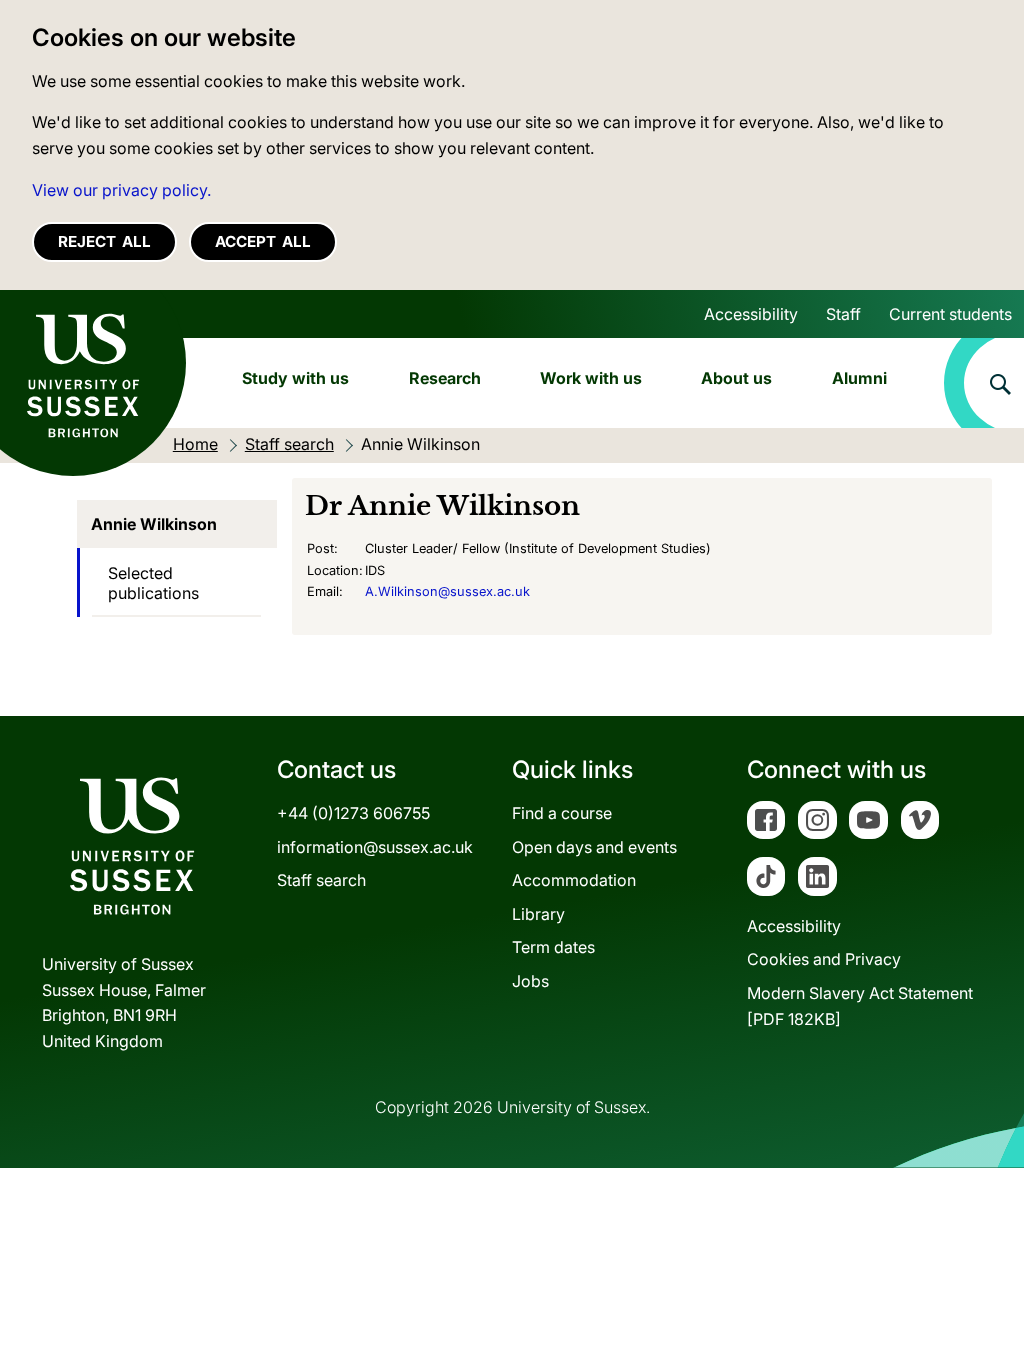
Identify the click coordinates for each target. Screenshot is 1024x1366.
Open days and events (594, 847)
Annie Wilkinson (154, 524)
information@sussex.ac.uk (375, 847)
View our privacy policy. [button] (121, 190)
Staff (843, 314)
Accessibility (751, 314)
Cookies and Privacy (824, 959)
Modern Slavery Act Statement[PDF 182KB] (860, 1006)
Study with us (295, 378)
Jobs (530, 981)
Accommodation (574, 880)
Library (538, 914)
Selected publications (153, 583)
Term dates (553, 947)
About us (736, 378)
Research (445, 378)
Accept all (263, 241)
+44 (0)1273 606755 (353, 813)
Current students (950, 314)
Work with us (591, 378)
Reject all (104, 241)
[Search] (984, 383)
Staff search (321, 880)
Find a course (562, 813)
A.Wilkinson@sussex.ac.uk (447, 591)
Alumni (859, 378)
